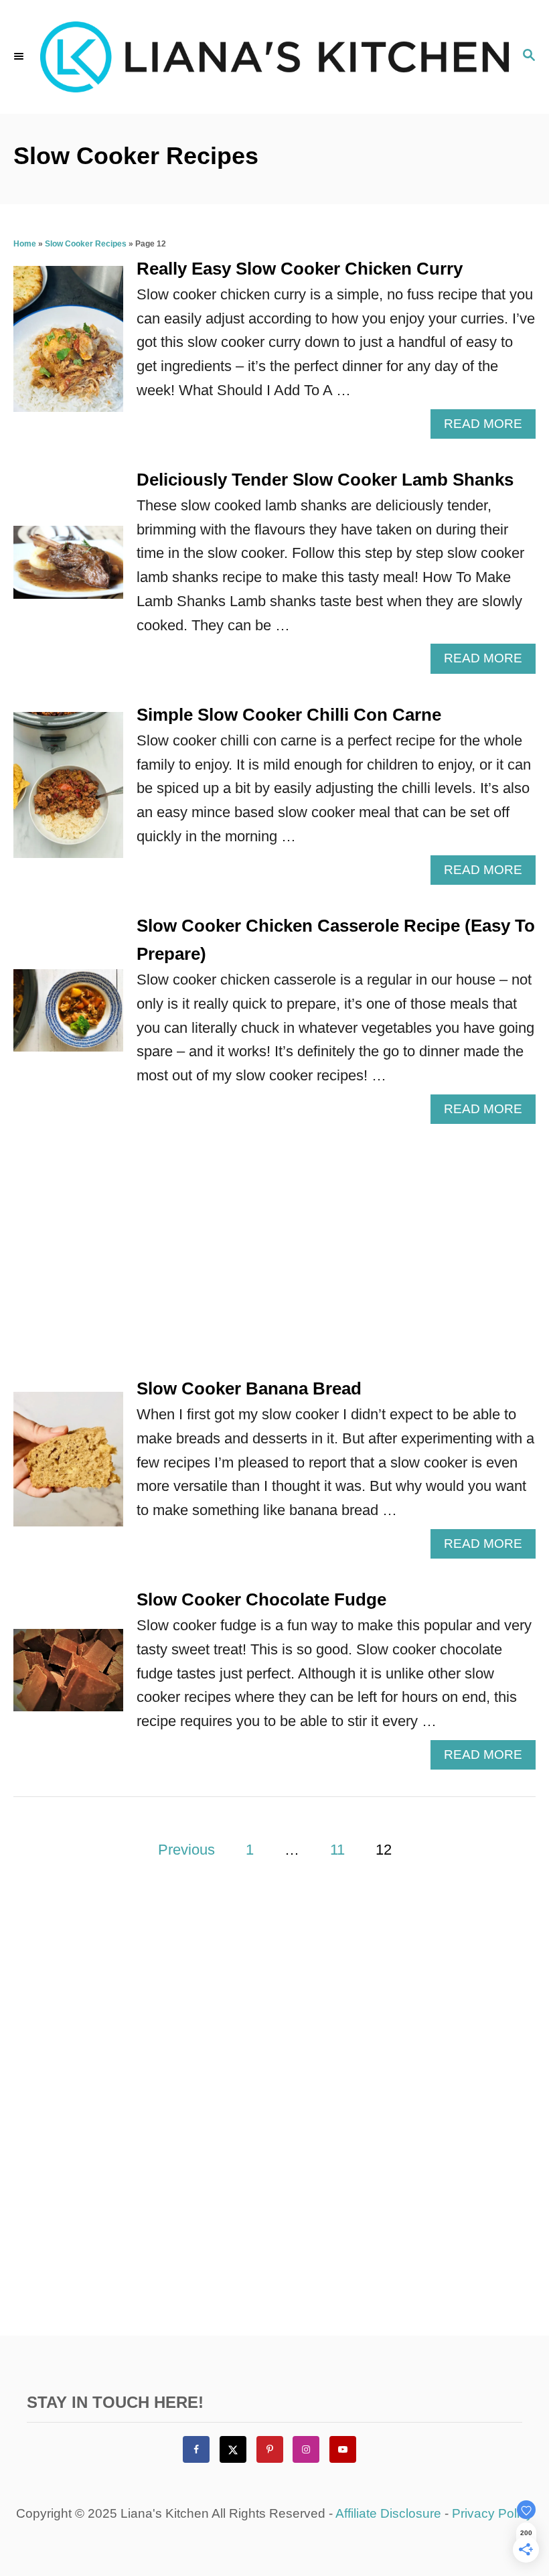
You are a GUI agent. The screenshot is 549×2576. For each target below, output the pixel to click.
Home (25, 244)
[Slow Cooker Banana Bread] (68, 1467)
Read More (489, 427)
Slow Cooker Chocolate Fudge (261, 1599)
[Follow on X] (233, 2449)
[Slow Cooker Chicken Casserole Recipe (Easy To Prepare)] (68, 1018)
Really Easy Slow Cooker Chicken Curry (300, 269)
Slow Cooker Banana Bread (249, 1388)
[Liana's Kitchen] (274, 57)
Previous (186, 1850)
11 (337, 1850)
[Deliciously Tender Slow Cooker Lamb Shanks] (68, 570)
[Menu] (20, 57)
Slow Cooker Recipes (86, 244)
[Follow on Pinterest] (270, 2449)
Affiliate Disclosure (388, 2513)
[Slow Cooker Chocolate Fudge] (68, 1677)
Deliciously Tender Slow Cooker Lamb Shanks (325, 480)
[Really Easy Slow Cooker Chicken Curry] (68, 346)
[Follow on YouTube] (343, 2449)
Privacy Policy (492, 2513)
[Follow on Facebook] (196, 2449)
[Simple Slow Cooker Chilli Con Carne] (68, 792)
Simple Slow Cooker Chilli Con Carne (289, 715)
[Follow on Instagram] (306, 2449)
